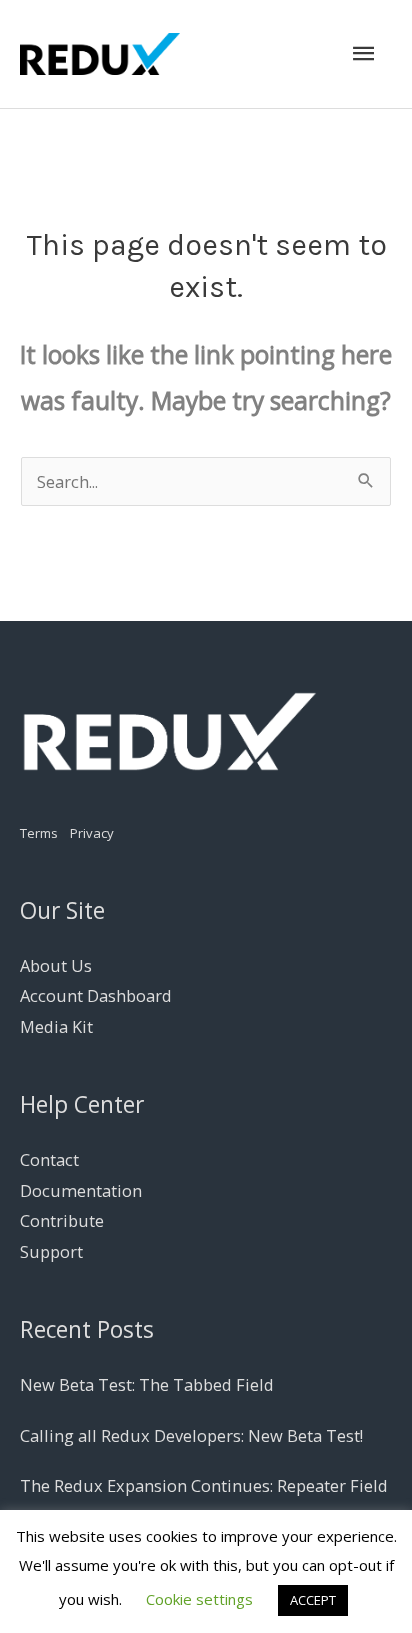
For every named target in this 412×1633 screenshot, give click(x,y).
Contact (49, 1159)
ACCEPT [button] (313, 1600)
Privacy (92, 833)
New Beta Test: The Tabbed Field (147, 1384)
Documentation (81, 1190)
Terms (39, 833)
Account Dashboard (96, 995)
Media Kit (56, 1026)
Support (51, 1251)
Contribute (62, 1220)
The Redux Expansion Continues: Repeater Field (204, 1485)
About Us (56, 965)
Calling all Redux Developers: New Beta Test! (191, 1435)
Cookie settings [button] (199, 1599)
